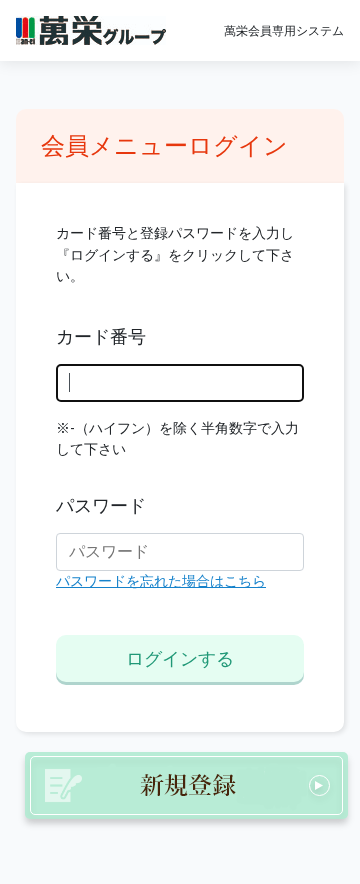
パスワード (101, 506)
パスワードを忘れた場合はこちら (161, 581)
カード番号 (101, 337)
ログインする (180, 658)
